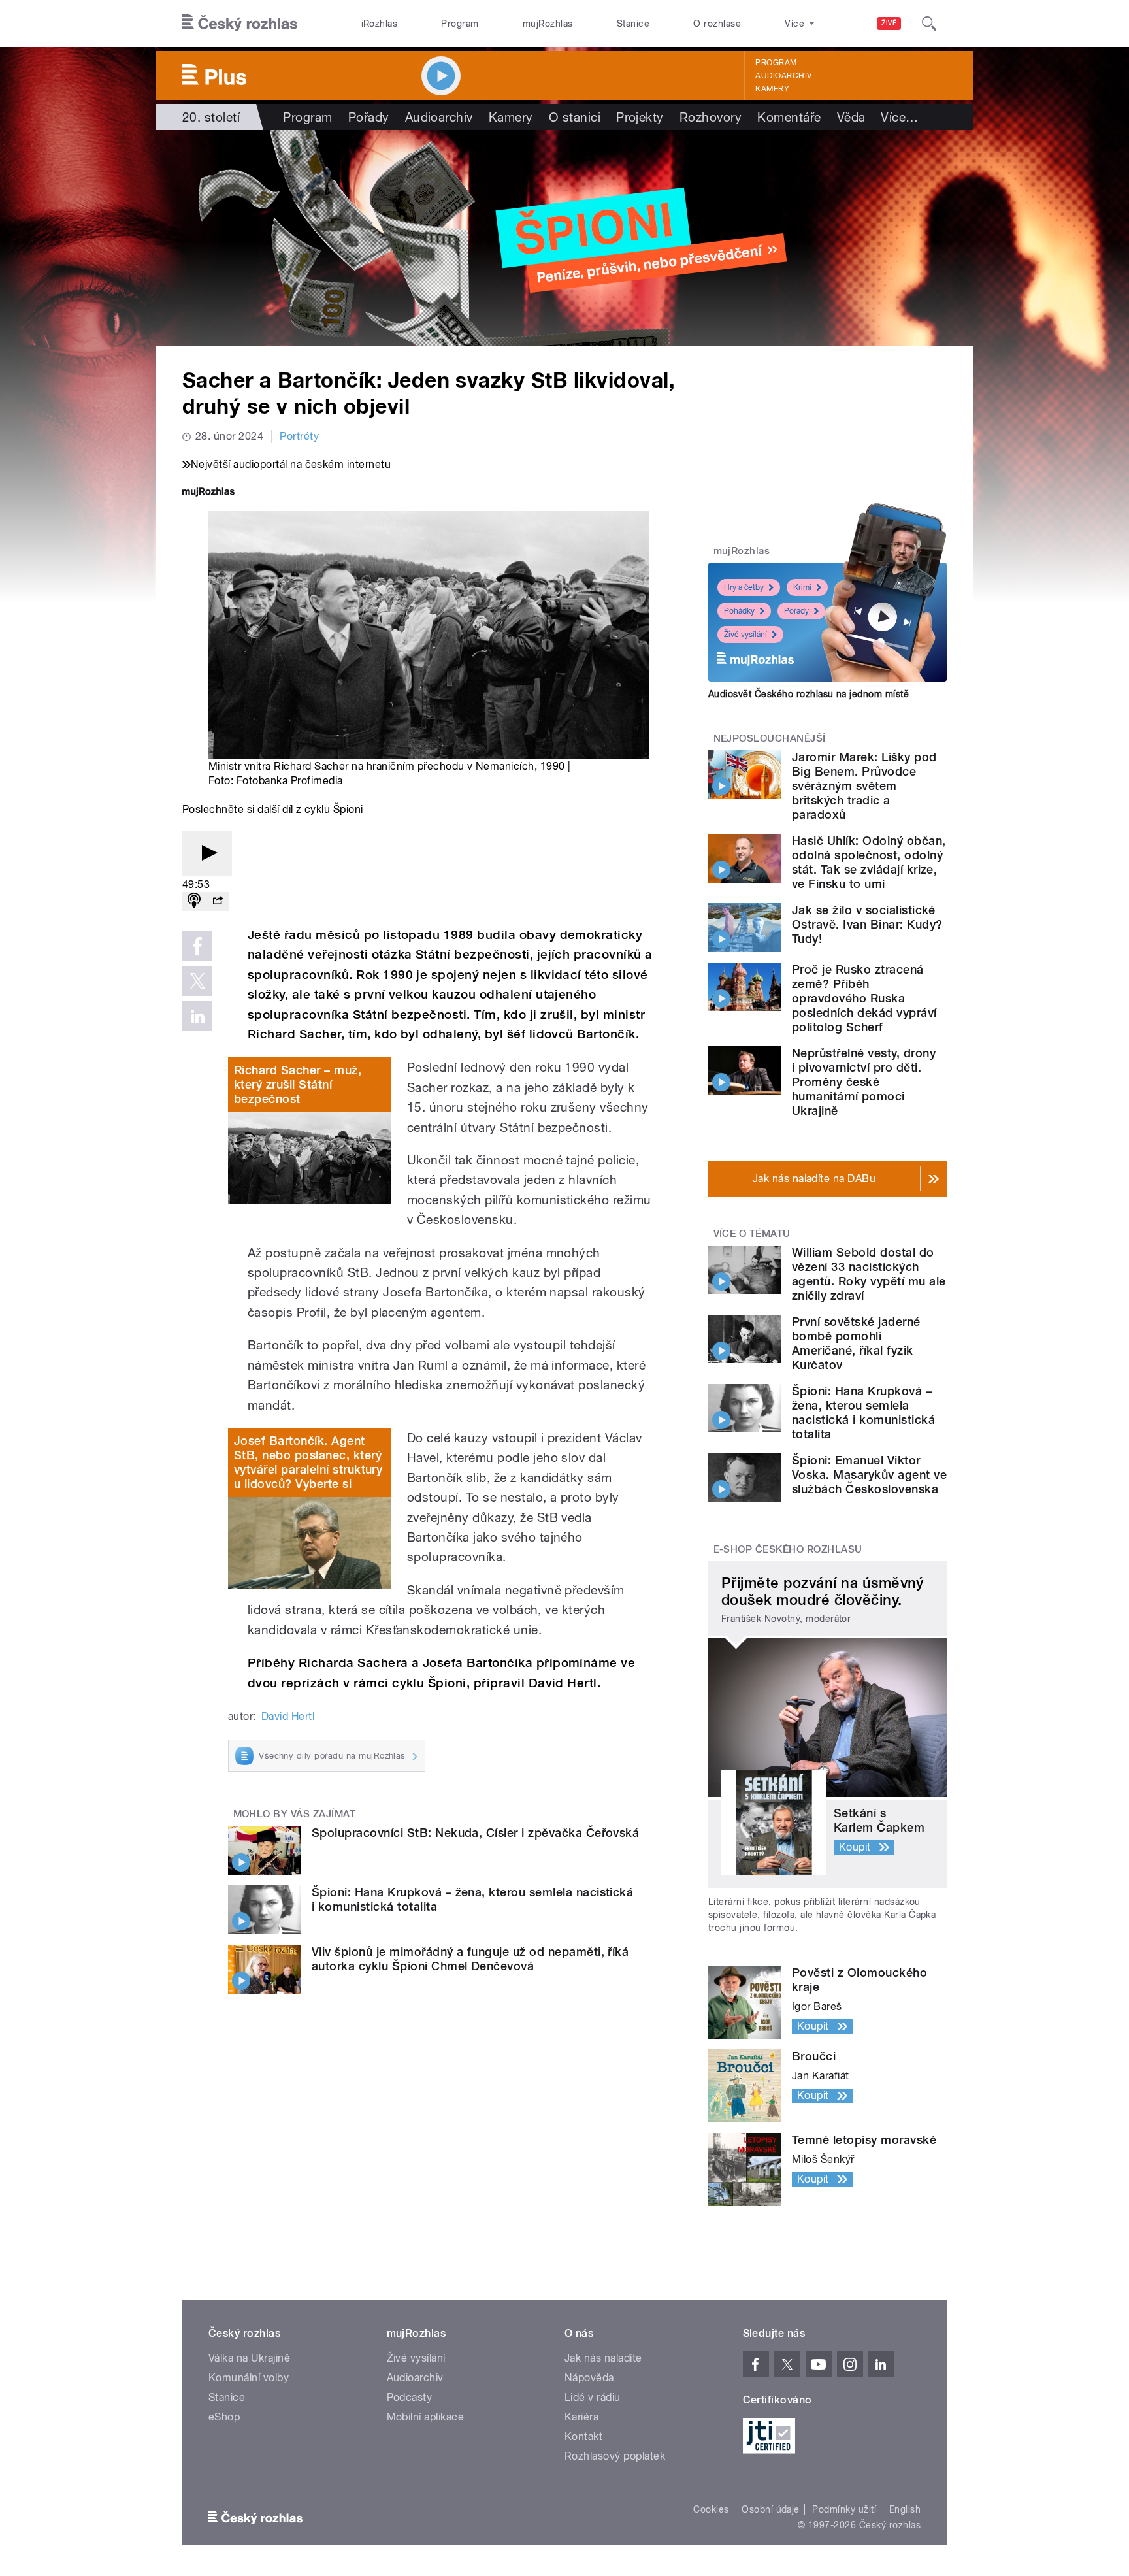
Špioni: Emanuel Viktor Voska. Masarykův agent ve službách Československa (869, 1475)
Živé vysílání (745, 635)
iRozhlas (380, 24)
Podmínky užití (844, 2509)
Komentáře (789, 117)
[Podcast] (194, 901)
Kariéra (581, 2417)
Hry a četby (744, 587)
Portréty (299, 436)
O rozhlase (717, 24)
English (905, 2509)
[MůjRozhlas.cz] (208, 493)
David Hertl (288, 1716)
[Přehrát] (207, 854)
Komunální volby (249, 2378)
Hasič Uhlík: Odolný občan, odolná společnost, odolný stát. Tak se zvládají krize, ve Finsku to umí (869, 862)
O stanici (575, 117)
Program (460, 24)
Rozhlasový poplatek (615, 2456)
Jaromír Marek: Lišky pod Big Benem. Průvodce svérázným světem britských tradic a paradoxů (864, 786)
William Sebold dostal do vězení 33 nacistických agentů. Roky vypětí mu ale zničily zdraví (869, 1274)
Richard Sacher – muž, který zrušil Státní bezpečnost (298, 1084)
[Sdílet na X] (197, 981)
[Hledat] (929, 24)
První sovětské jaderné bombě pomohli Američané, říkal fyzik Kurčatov (856, 1343)
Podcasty (410, 2397)
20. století (211, 117)
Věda (851, 117)
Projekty (640, 117)
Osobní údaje (771, 2509)
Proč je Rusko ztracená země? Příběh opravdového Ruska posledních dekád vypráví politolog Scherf (864, 998)
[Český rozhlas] (240, 24)
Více (899, 117)
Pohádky (739, 611)
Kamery (772, 89)
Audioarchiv (783, 76)
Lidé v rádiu (593, 2397)
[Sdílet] (218, 901)
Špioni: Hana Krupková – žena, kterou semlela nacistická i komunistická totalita (863, 1412)
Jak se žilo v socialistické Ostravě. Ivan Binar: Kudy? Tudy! (867, 924)
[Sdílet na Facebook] (197, 946)
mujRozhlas (548, 24)
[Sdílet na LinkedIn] (197, 1016)
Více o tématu (752, 1234)
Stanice (633, 24)
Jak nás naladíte (603, 2358)
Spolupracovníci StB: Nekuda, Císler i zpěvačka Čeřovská (475, 1833)
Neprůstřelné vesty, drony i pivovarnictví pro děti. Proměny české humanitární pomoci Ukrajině (864, 1082)
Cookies (711, 2509)
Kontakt (583, 2436)
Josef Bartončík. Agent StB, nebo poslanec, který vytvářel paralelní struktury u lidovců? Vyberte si (308, 1462)
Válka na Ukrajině (249, 2358)
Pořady (369, 117)
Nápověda (589, 2378)
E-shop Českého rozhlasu (788, 1549)
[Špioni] (564, 238)
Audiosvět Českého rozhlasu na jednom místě (809, 694)
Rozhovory (711, 117)
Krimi (802, 587)
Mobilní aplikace (426, 2417)
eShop (224, 2417)
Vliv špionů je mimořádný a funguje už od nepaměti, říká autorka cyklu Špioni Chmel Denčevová (470, 1959)
